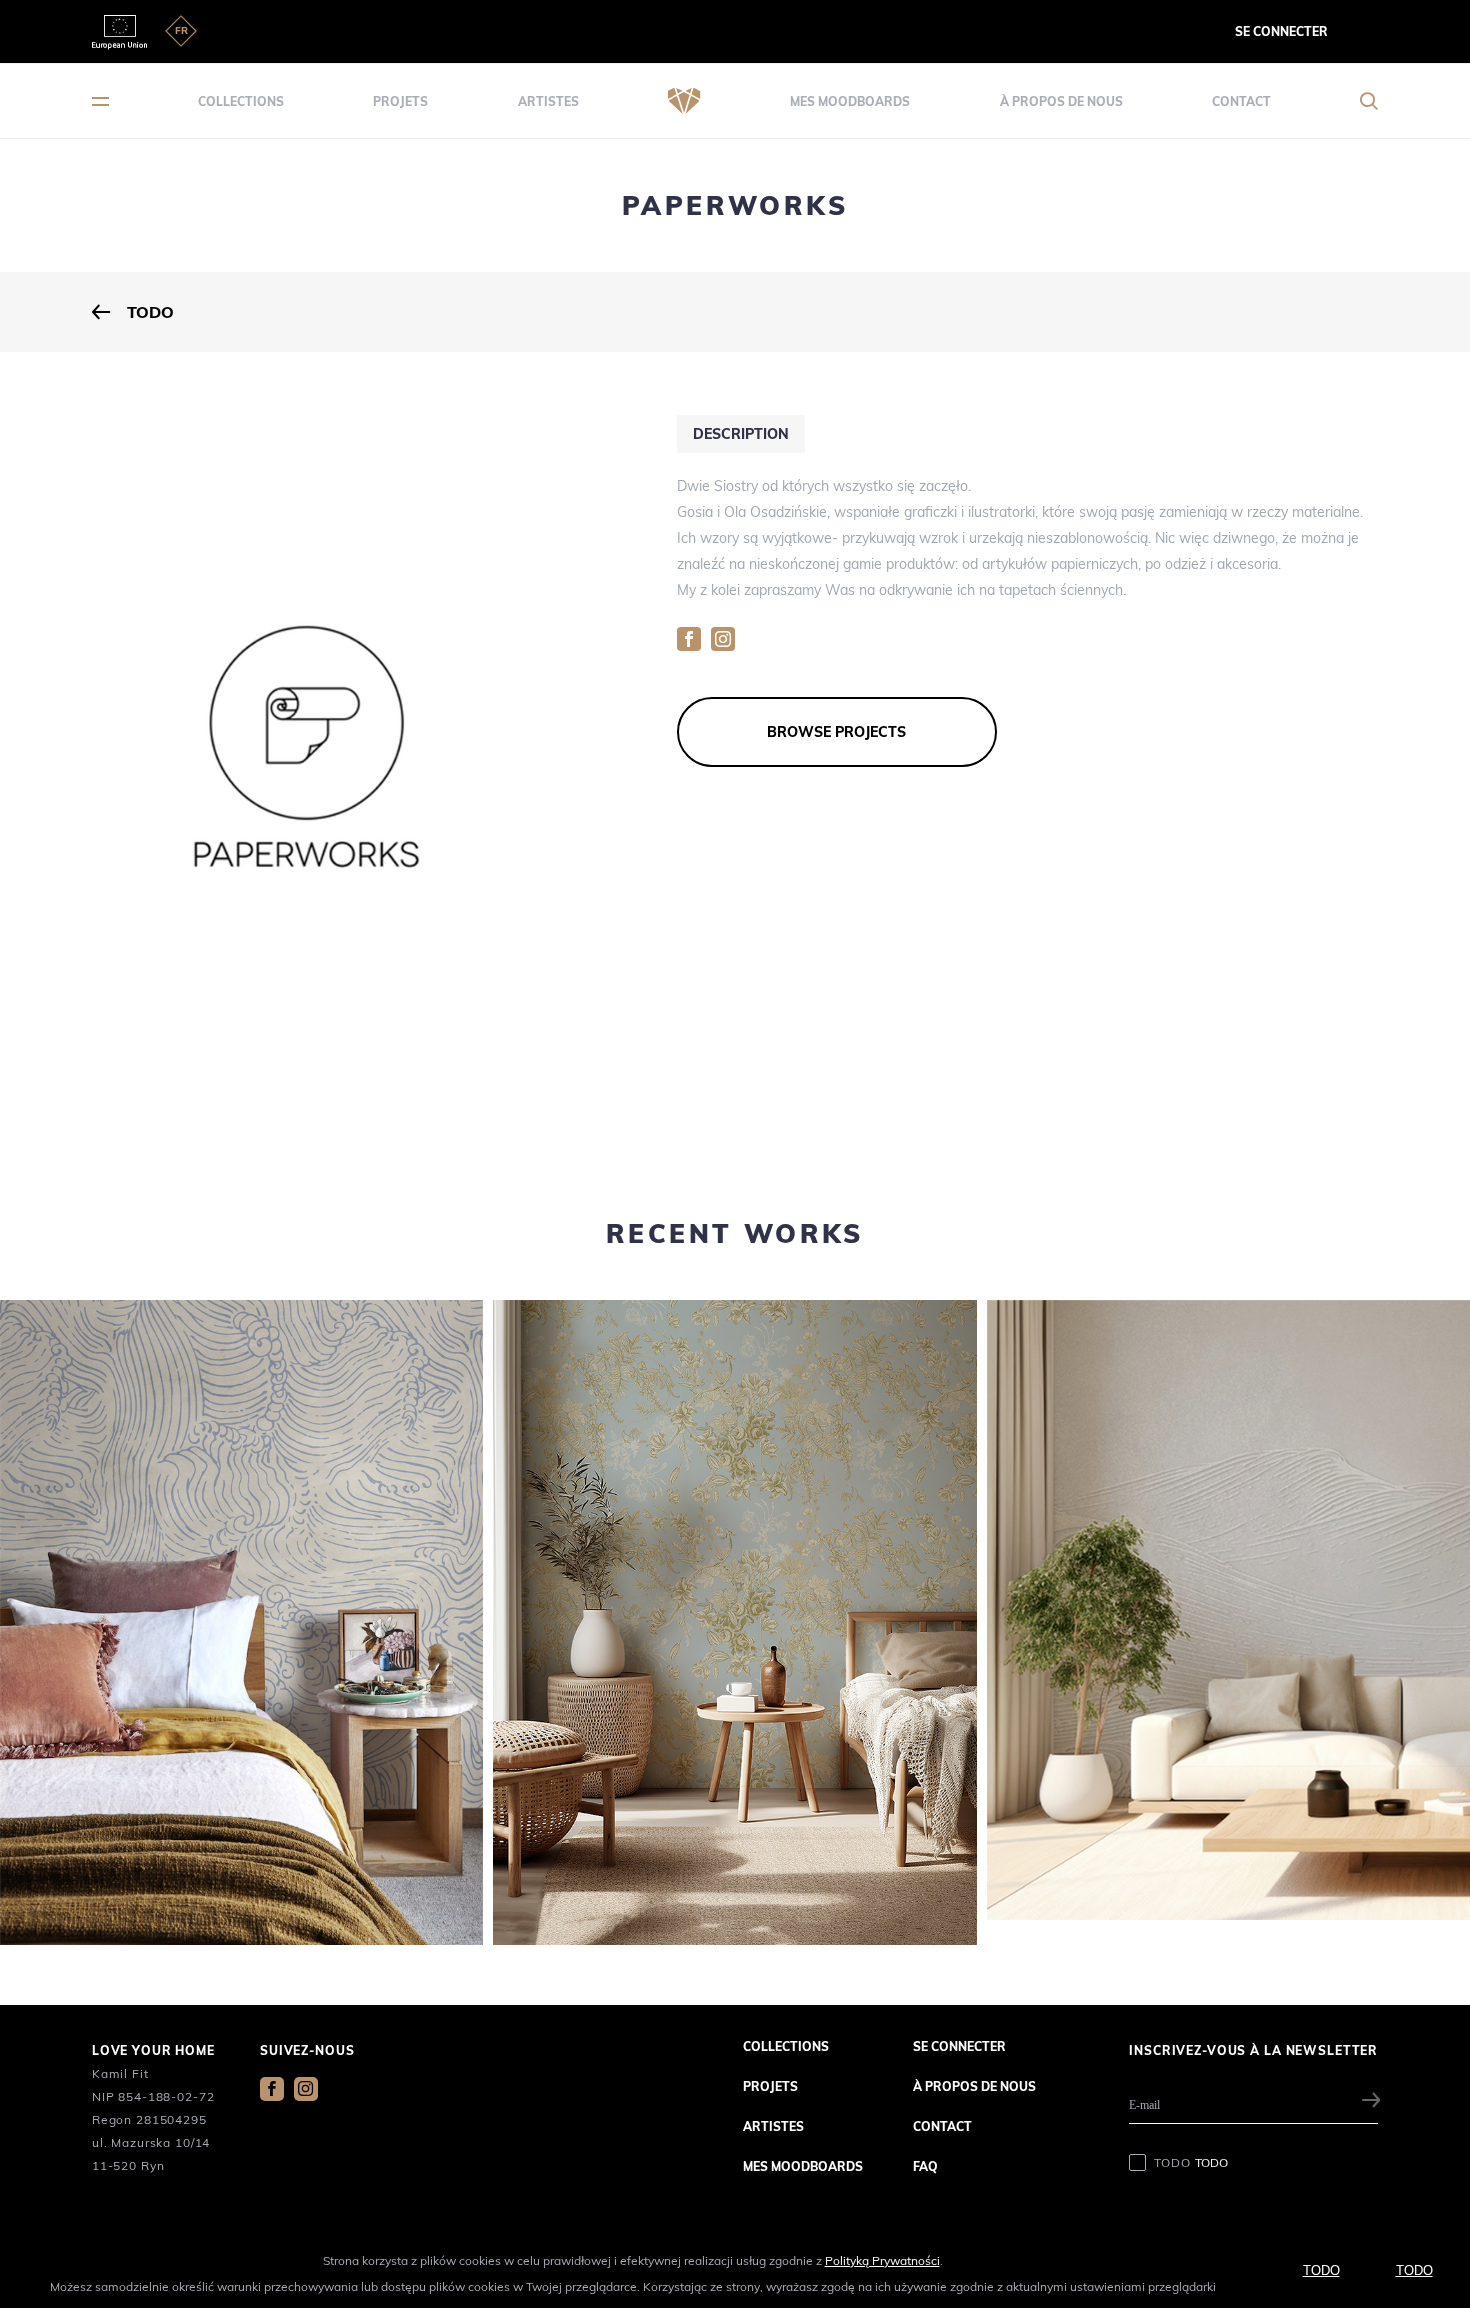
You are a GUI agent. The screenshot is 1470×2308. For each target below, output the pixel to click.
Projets (400, 101)
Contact (1241, 101)
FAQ (925, 2166)
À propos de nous (1061, 101)
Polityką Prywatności (882, 2260)
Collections (241, 101)
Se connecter (1281, 31)
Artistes (548, 101)
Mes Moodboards (850, 101)
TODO (1190, 2162)
